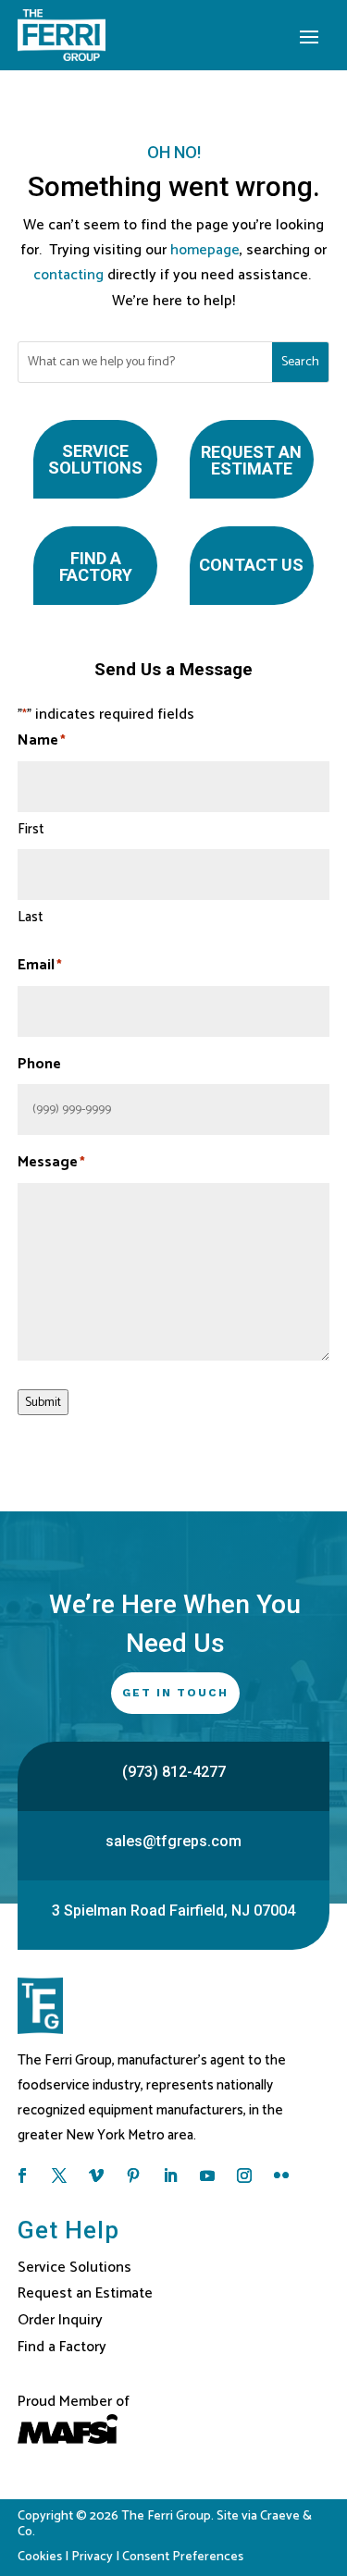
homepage (205, 250)
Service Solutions (95, 459)
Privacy (92, 2557)
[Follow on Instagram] (244, 2175)
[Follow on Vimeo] (96, 2175)
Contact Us (251, 565)
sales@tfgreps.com (173, 1841)
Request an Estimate (251, 460)
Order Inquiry (60, 2320)
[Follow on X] (59, 2175)
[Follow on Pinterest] (133, 2175)
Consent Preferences (183, 2557)
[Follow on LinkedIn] (170, 2175)
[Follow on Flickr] (281, 2175)
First (31, 829)
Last (31, 917)
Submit (43, 1402)
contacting (68, 275)
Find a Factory (96, 567)
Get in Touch (175, 1693)
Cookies (40, 2557)
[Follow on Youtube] (207, 2175)
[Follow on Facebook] (22, 2175)
